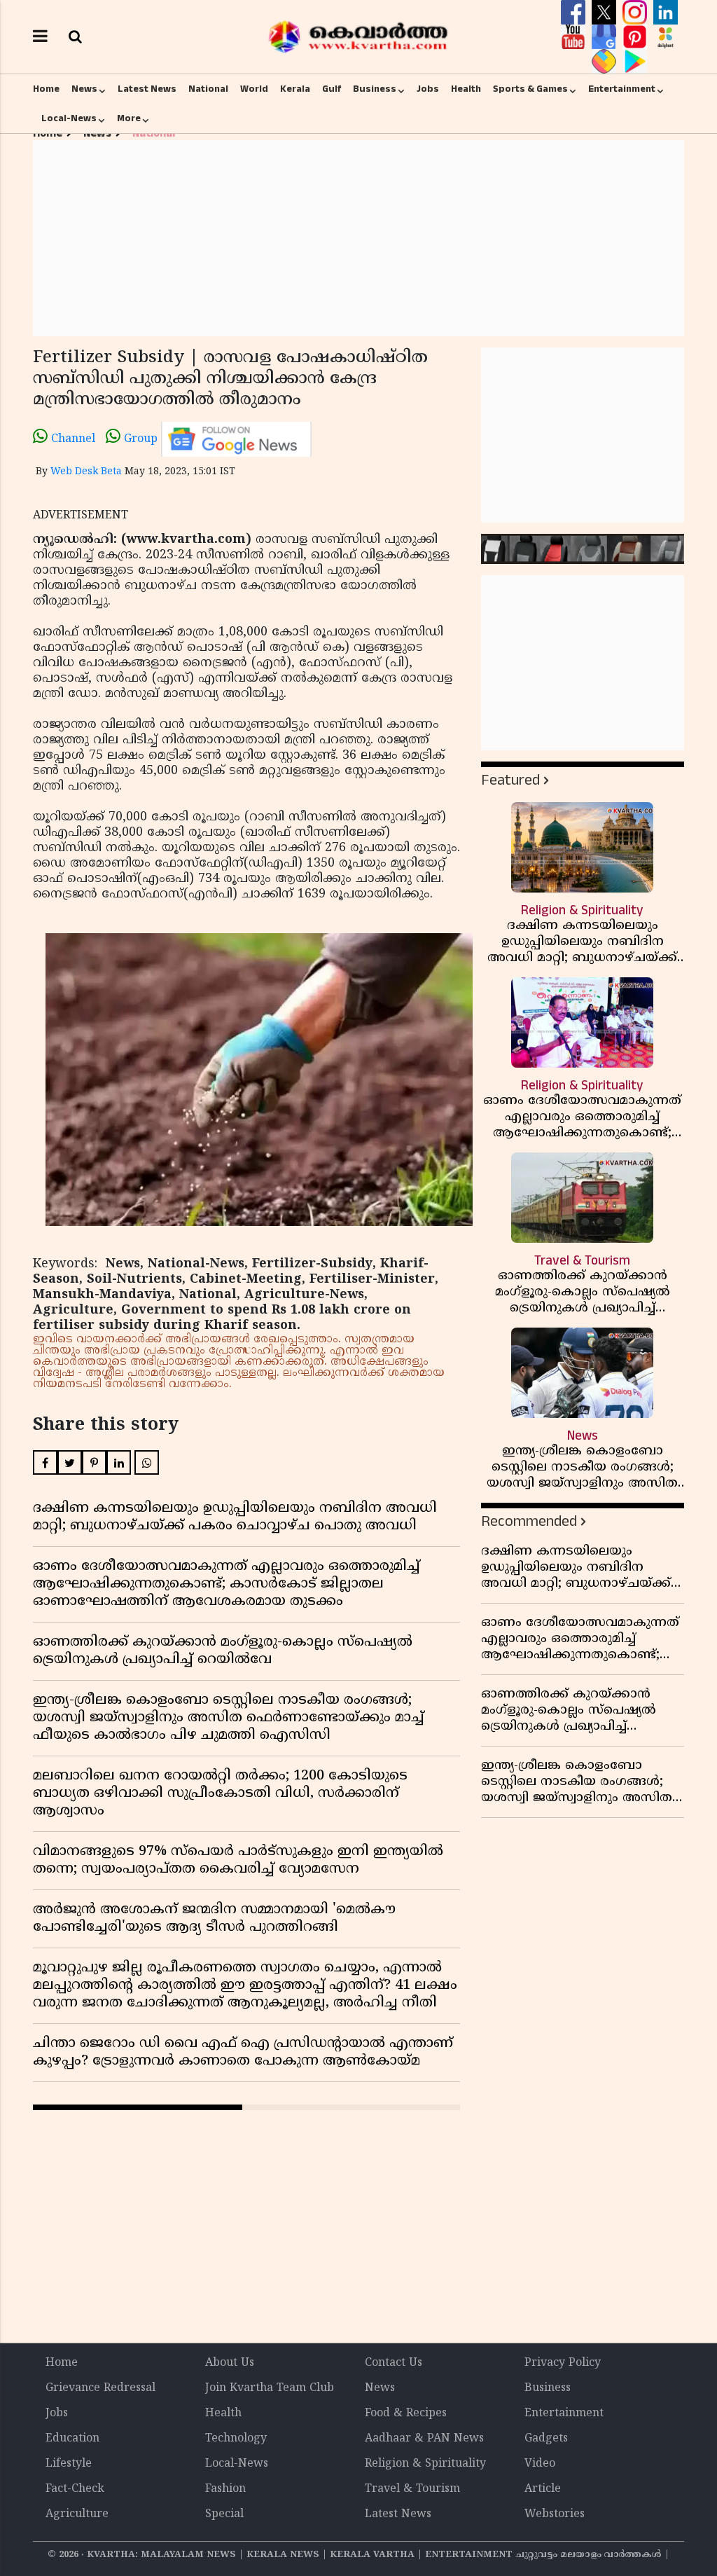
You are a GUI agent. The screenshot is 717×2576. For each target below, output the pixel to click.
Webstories (555, 2514)
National (208, 89)
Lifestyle (69, 2464)
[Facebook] (575, 13)
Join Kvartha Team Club (270, 2388)
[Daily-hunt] (666, 37)
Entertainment (622, 89)
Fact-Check (75, 2489)
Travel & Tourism (412, 2489)
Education (72, 2439)
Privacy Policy (563, 2363)
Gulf (332, 89)
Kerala (295, 89)
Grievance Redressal (100, 2388)
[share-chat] (606, 62)
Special (224, 2514)
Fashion (225, 2489)
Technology (236, 2439)
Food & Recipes (406, 2413)
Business (375, 89)
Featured (510, 780)
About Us (230, 2363)
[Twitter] (606, 13)
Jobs (428, 89)
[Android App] (635, 62)
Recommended (529, 1521)
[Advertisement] (358, 238)
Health (466, 89)
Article (543, 2489)
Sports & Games (530, 89)
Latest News (147, 89)
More (129, 118)
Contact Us (394, 2363)
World (254, 89)
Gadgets (546, 2439)
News (84, 89)
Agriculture (77, 2514)
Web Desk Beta (86, 472)
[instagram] (636, 13)
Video (540, 2464)
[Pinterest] (636, 37)
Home (46, 89)
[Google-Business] (606, 37)
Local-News (69, 118)
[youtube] (575, 37)
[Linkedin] (666, 13)
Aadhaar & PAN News (424, 2439)
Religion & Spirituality (425, 2464)
